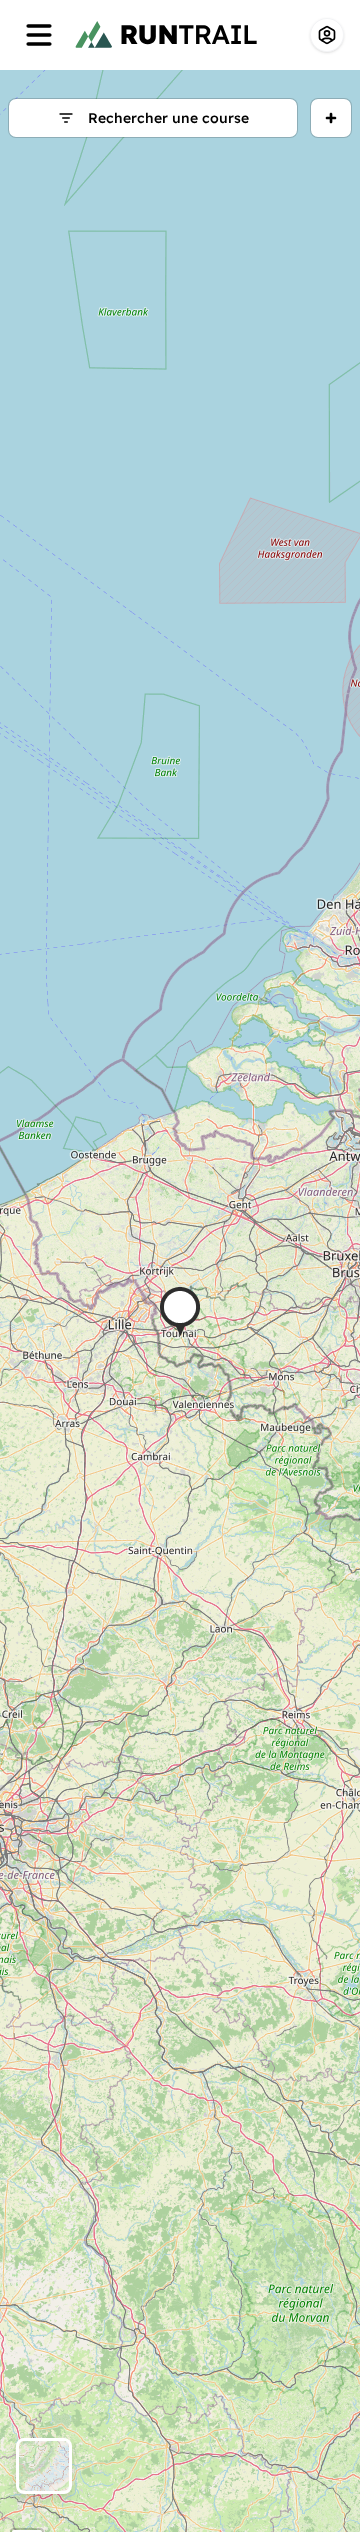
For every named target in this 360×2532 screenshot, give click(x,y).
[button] (180, 1311)
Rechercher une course (168, 118)
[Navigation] (39, 35)
